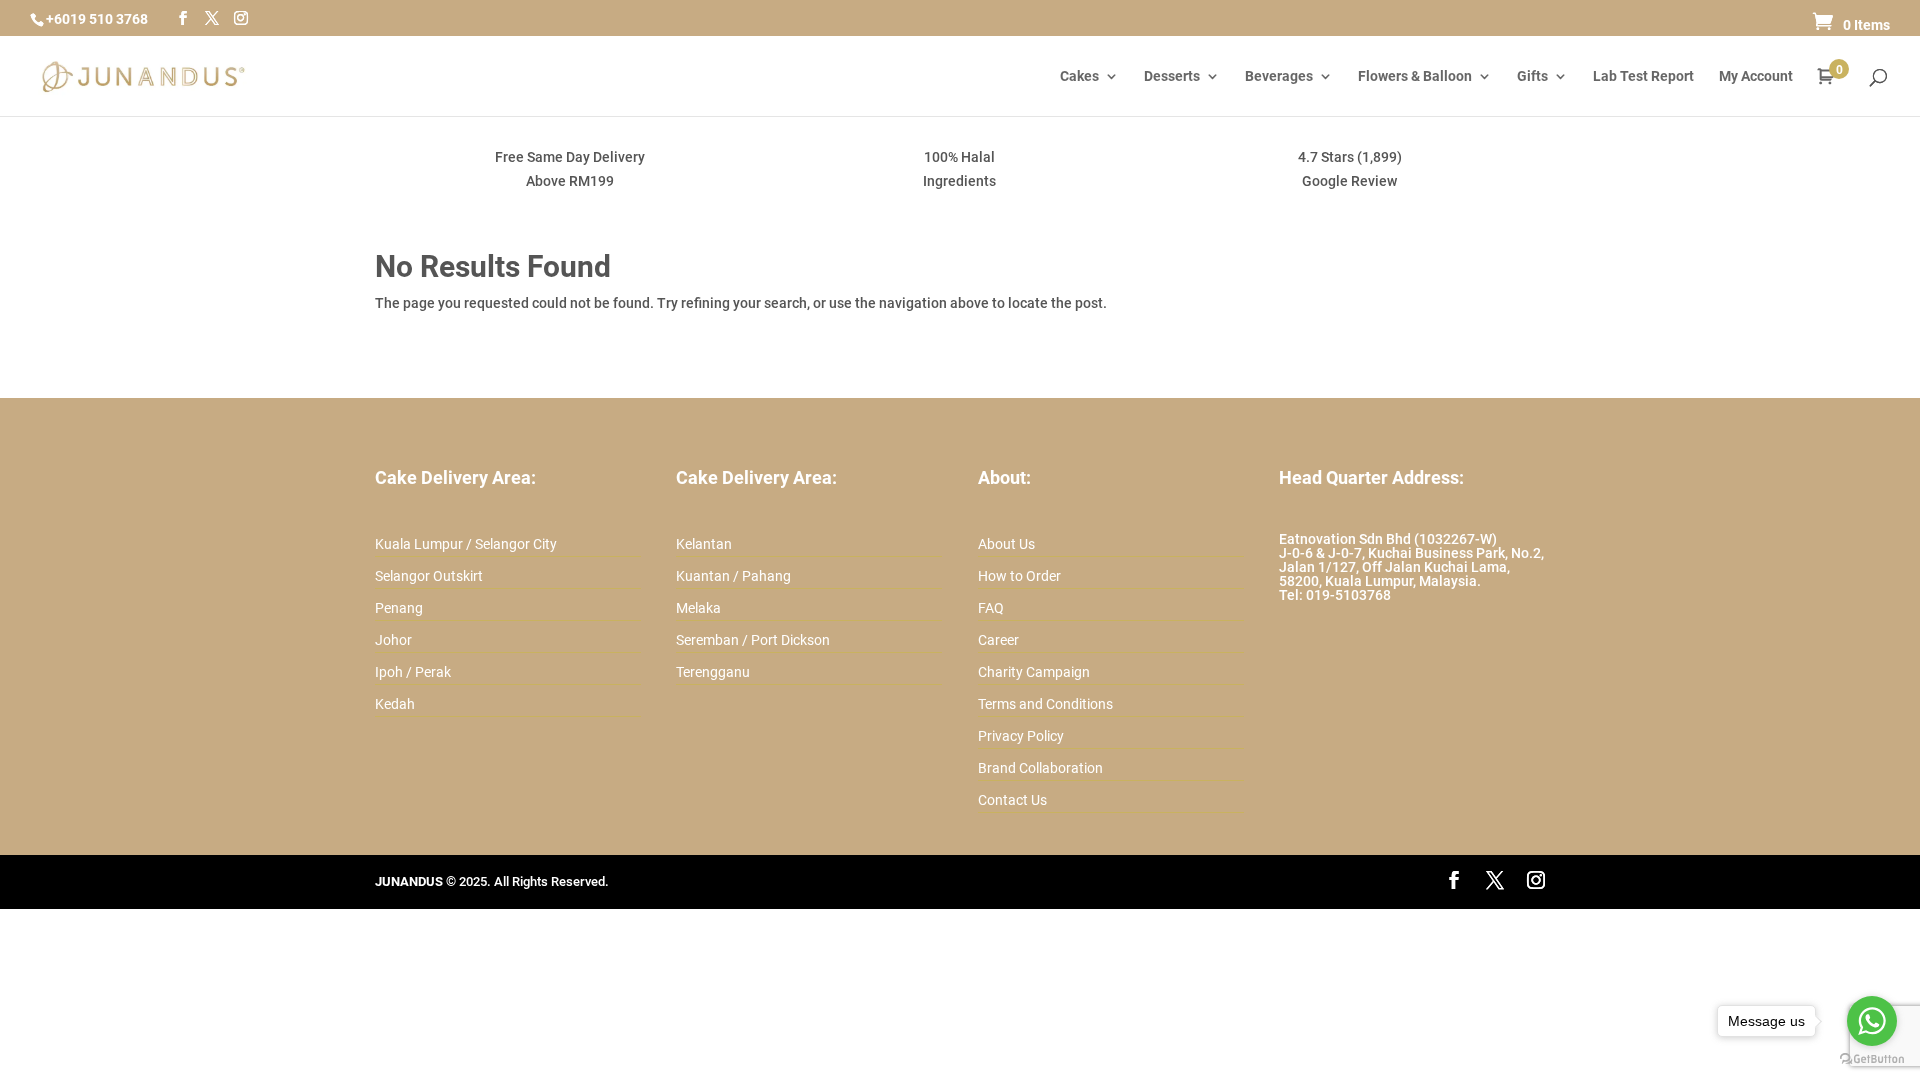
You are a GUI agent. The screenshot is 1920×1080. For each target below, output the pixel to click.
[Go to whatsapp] (1872, 1021)
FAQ (991, 608)
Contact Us (1012, 800)
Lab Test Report (1643, 76)
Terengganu (713, 672)
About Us (1006, 544)
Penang (399, 608)
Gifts (1532, 76)
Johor (393, 640)
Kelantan (704, 544)
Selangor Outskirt (429, 576)
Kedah (395, 704)
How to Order (1019, 576)
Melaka (698, 608)
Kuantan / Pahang (733, 576)
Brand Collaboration (1040, 768)
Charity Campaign (1034, 672)
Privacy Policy (1021, 736)
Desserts (1172, 76)
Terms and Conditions (1045, 704)
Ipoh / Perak (413, 672)
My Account (1756, 76)
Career (998, 640)
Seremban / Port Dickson (753, 640)
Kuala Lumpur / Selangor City (466, 544)
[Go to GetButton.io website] (1872, 1059)
